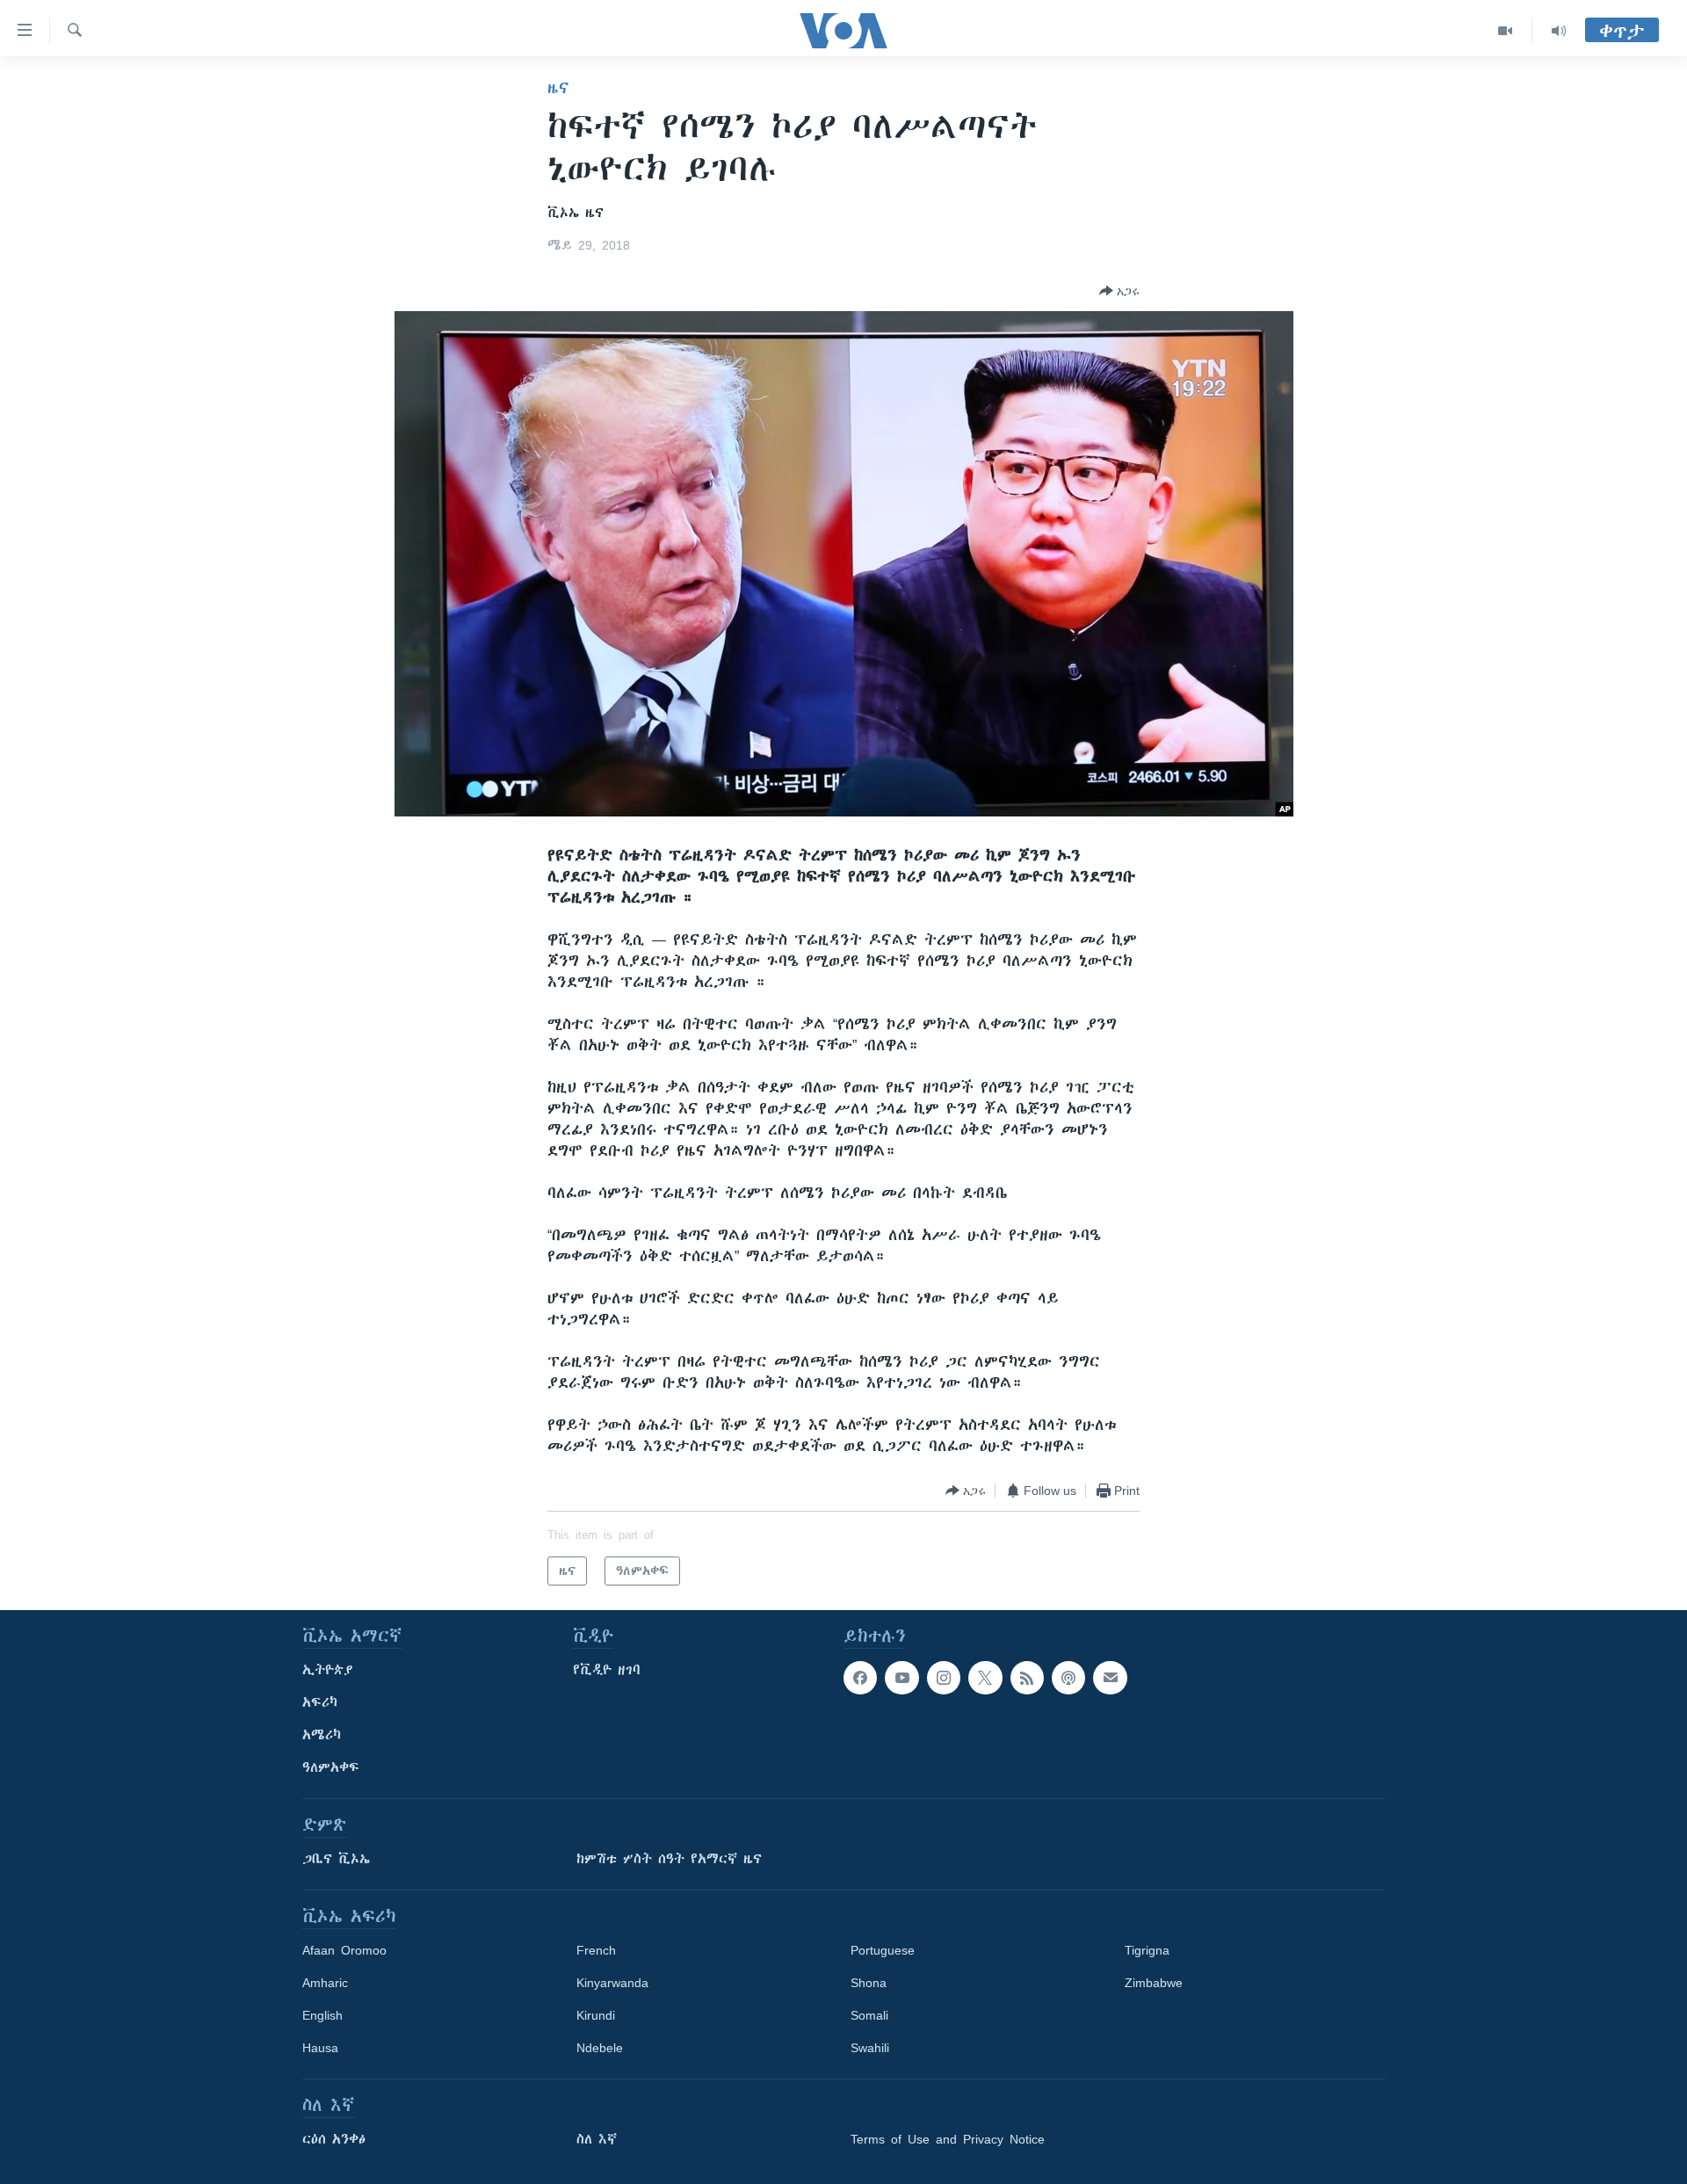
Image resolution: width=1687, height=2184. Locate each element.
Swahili (870, 2048)
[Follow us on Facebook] (860, 1678)
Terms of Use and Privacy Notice (948, 2139)
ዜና (558, 88)
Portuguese (883, 1950)
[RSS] (1027, 1678)
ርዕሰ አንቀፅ (334, 2139)
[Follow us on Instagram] (944, 1678)
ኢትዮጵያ (328, 1670)
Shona (869, 1983)
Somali (869, 2015)
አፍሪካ (320, 1702)
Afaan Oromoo (344, 1950)
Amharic (325, 1983)
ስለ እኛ (597, 2139)
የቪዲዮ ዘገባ (607, 1670)
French (596, 1950)
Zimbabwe (1154, 1983)
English (322, 2015)
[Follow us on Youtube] (901, 1678)
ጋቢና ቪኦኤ (336, 1859)
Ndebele (600, 2048)
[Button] (1119, 291)
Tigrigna (1147, 1950)
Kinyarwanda (612, 1983)
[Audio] (1559, 31)
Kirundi (596, 2015)
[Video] (1506, 31)
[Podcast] (1068, 1678)
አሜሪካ (322, 1735)
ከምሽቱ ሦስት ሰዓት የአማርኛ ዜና (669, 1859)
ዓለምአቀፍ (331, 1767)
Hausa (320, 2048)
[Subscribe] (1110, 1678)
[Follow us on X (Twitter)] (985, 1678)
